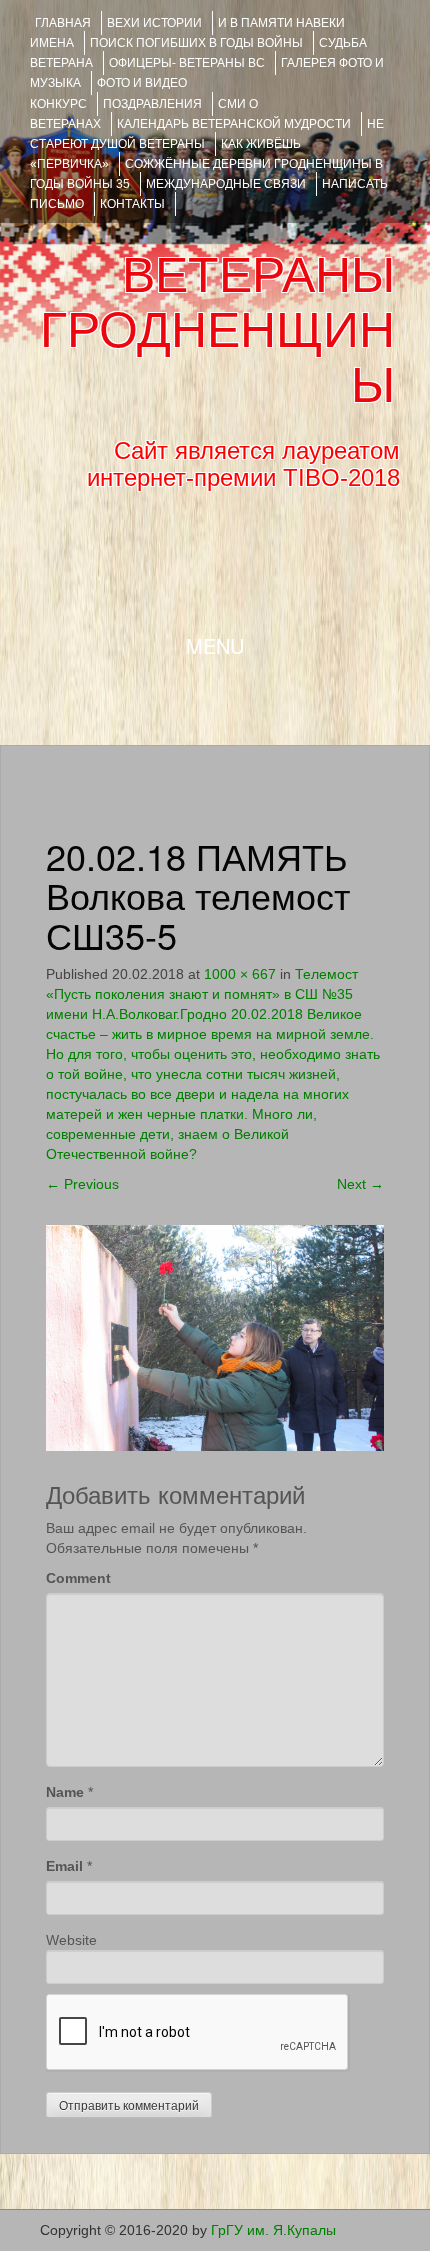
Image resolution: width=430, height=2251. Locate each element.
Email (64, 1866)
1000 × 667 (240, 974)
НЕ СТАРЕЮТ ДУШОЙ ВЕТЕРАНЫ (207, 134)
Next (360, 1184)
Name (65, 1792)
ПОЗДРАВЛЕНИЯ (152, 104)
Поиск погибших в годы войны (196, 43)
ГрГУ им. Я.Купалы (273, 2230)
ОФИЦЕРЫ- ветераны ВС (187, 63)
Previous (82, 1184)
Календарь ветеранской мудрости (234, 124)
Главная (63, 23)
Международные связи (226, 184)
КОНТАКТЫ (132, 204)
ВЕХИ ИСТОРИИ (154, 23)
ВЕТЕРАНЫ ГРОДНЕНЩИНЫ (217, 330)
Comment (78, 1578)
